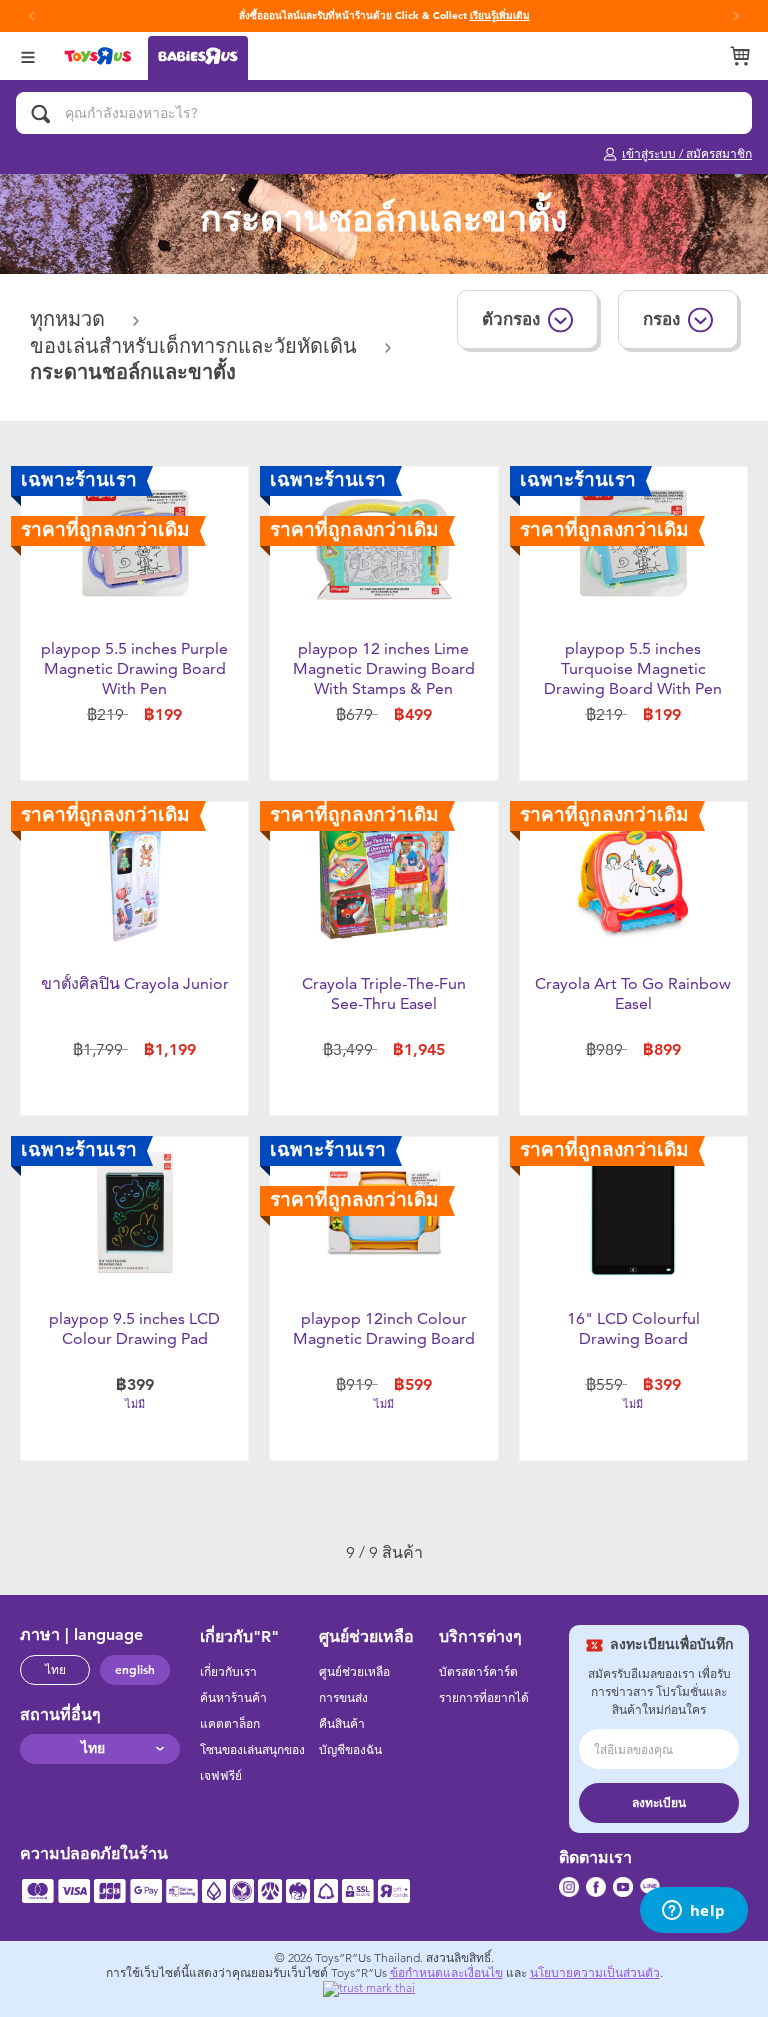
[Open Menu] (28, 55)
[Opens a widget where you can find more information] (693, 1912)
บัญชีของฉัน (350, 1750)
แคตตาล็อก (230, 1724)
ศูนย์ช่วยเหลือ (354, 1672)
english (135, 1670)
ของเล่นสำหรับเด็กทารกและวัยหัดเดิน (196, 346)
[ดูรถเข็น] (740, 56)
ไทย (55, 1670)
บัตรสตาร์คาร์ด (478, 1672)
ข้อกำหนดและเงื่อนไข (446, 1973)
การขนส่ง (343, 1698)
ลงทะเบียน (659, 1803)
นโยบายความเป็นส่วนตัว (595, 1973)
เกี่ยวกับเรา (228, 1672)
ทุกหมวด (70, 319)
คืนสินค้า (342, 1724)
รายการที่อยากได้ (484, 1698)
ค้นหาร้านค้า (233, 1698)
